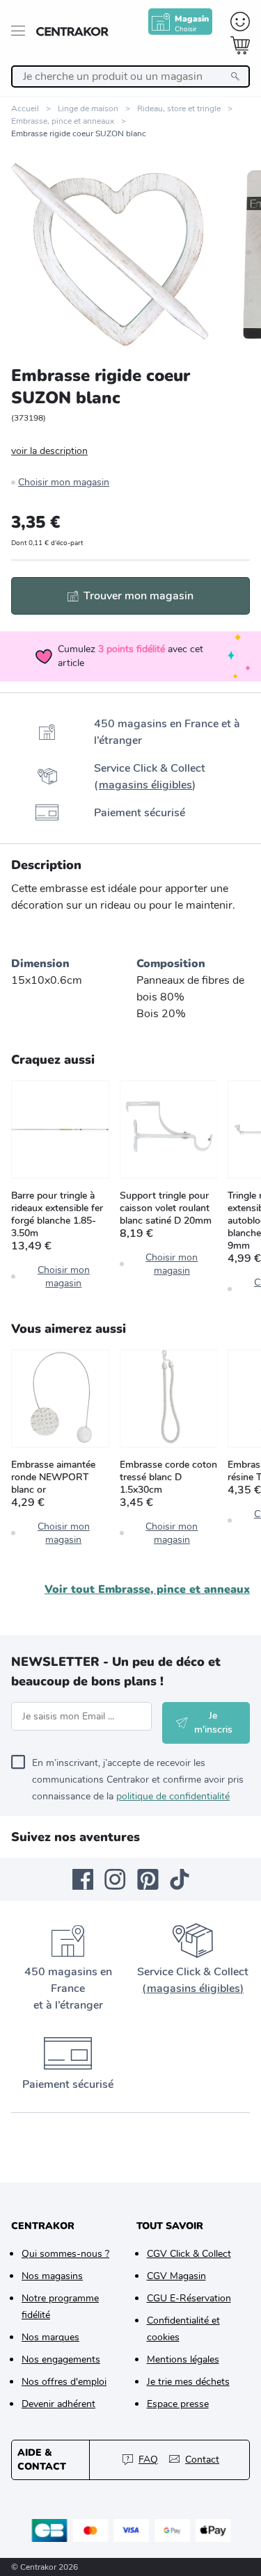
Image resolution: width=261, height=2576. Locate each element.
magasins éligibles (145, 785)
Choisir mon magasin (64, 482)
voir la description (49, 451)
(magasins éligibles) (193, 1988)
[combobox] (130, 76)
